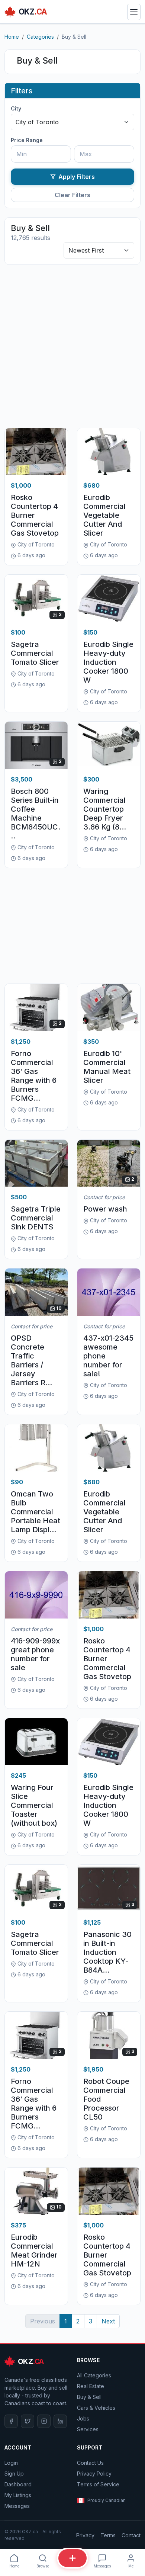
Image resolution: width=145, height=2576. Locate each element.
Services (88, 2429)
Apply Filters (77, 177)
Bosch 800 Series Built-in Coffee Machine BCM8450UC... (36, 814)
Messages (17, 2506)
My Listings (18, 2495)
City (16, 108)
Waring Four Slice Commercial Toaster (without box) (34, 1805)
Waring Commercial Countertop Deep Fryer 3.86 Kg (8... (105, 809)
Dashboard (18, 2484)
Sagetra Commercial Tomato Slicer (35, 653)
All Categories (94, 2375)
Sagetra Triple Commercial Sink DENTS (36, 1218)
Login (11, 2463)
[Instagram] (44, 2421)
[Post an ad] (72, 2558)
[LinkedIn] (60, 2421)
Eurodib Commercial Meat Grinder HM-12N (34, 2251)
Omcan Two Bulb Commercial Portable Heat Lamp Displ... (36, 1512)
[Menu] (134, 12)
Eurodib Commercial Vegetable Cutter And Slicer (104, 515)
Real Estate (91, 2386)
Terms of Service (98, 2484)
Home (12, 37)
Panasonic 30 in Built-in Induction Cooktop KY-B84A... (107, 1952)
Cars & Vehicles (96, 2408)
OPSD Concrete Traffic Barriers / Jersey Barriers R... (31, 1360)
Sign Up (14, 2474)
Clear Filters (72, 195)
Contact (131, 2535)
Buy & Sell (89, 2397)
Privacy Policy (94, 2474)
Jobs (83, 2418)
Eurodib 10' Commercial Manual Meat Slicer (107, 1067)
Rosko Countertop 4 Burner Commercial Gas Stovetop (35, 515)
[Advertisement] (72, 346)
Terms (108, 2535)
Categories (40, 37)
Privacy (85, 2535)
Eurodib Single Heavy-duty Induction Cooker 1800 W (108, 662)
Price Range (27, 140)
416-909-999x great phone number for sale (35, 1654)
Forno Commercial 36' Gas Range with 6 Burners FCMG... (34, 1076)
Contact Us (90, 2463)
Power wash (105, 1209)
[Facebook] (11, 2421)
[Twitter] (28, 2421)
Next (108, 2321)
